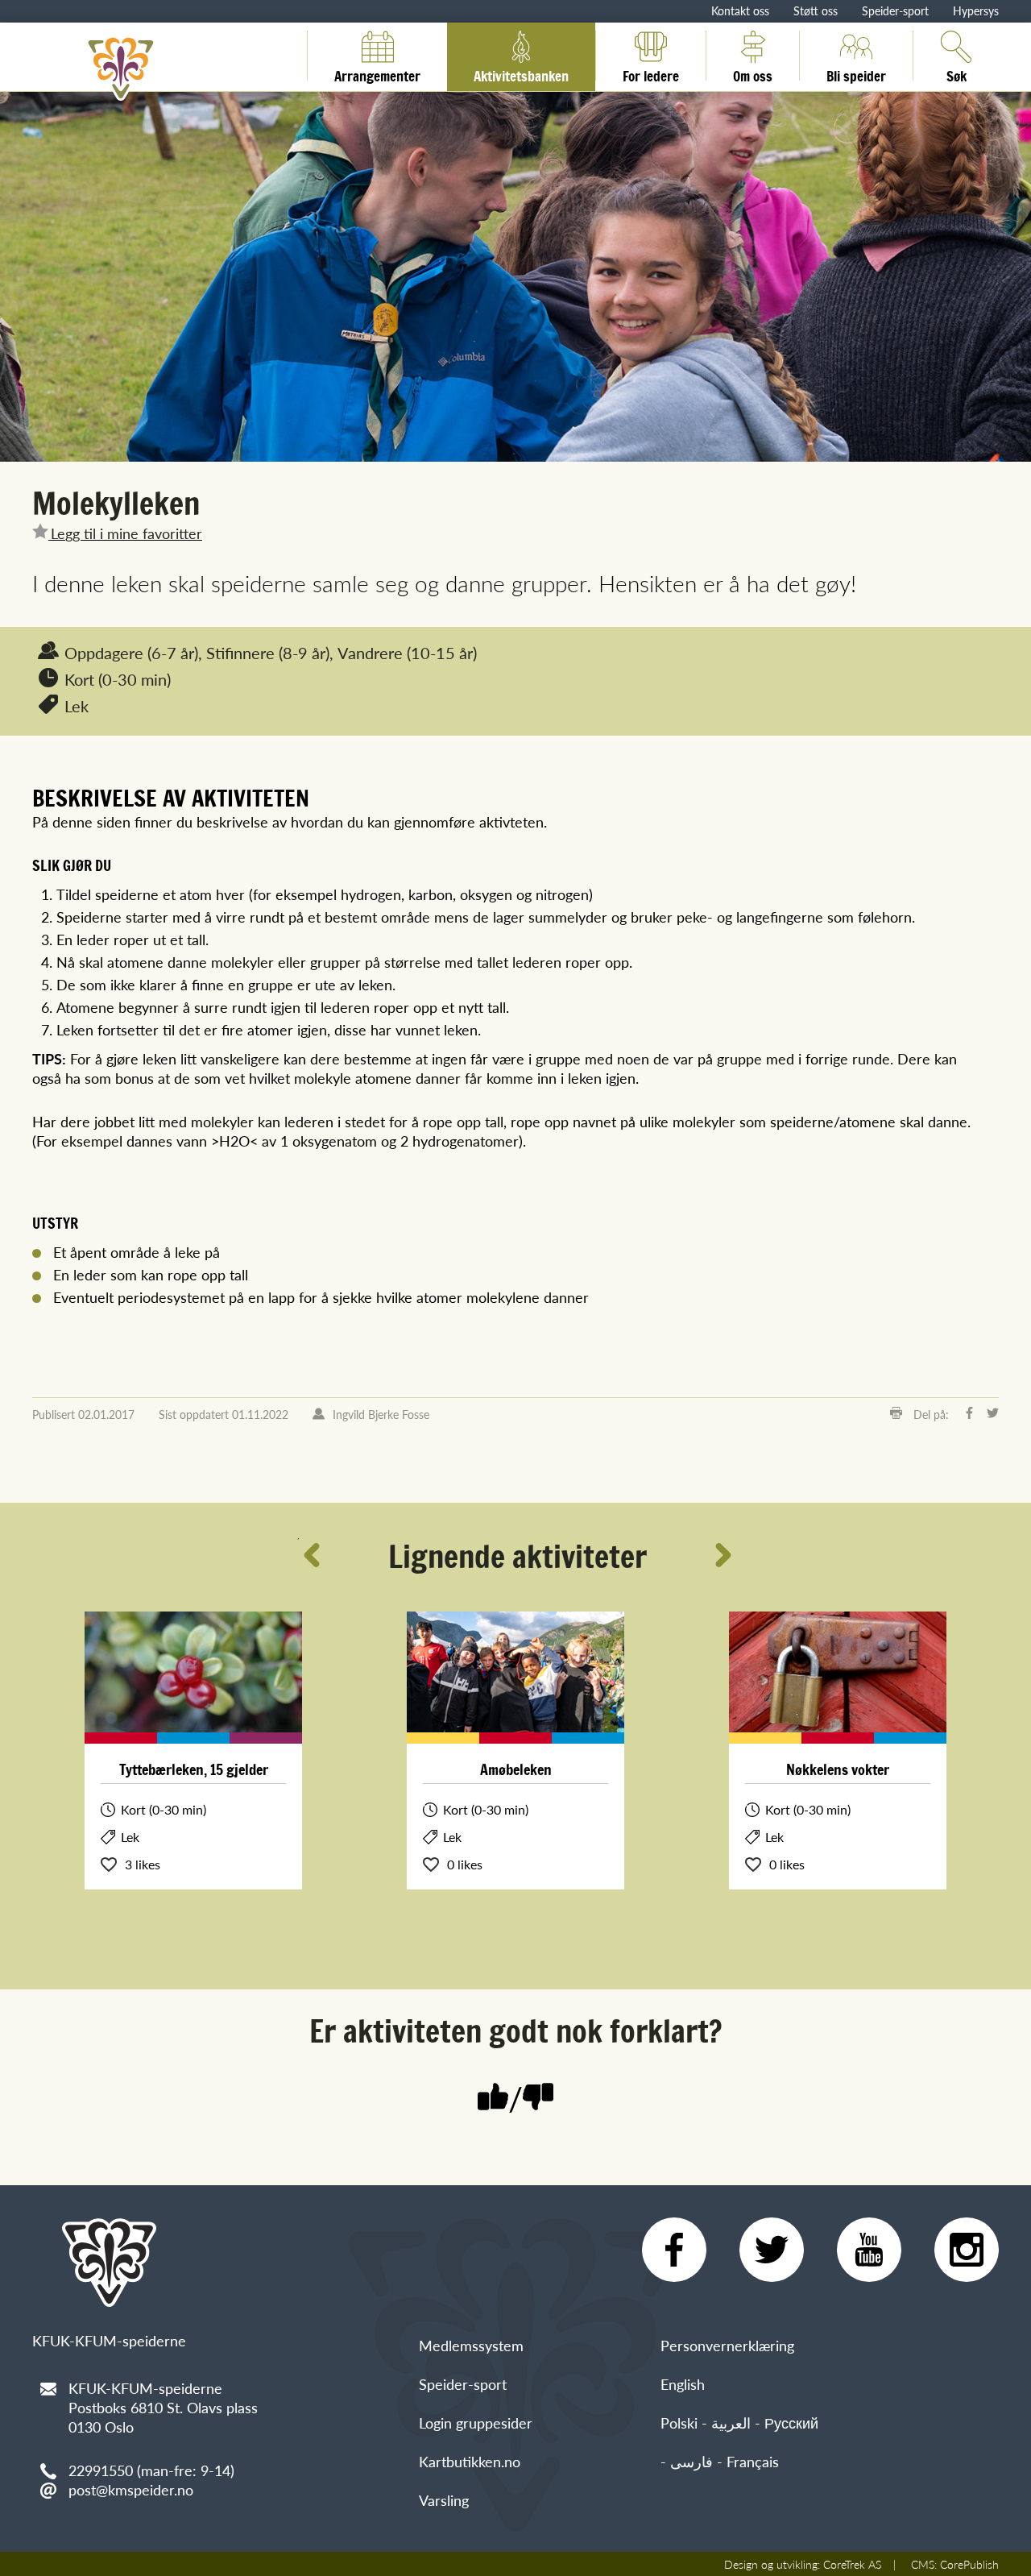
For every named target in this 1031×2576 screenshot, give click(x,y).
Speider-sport (895, 10)
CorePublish (969, 2564)
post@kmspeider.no (131, 2489)
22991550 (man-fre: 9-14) (151, 2470)
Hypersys (976, 10)
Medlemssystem (471, 2345)
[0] (538, 2099)
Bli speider (856, 73)
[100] (493, 2099)
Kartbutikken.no (470, 2461)
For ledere (651, 73)
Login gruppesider (476, 2423)
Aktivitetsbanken (521, 73)
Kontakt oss (740, 10)
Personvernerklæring (727, 2345)
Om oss (753, 73)
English (683, 2384)
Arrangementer (377, 73)
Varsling (444, 2500)
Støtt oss (816, 10)
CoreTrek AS (852, 2564)
